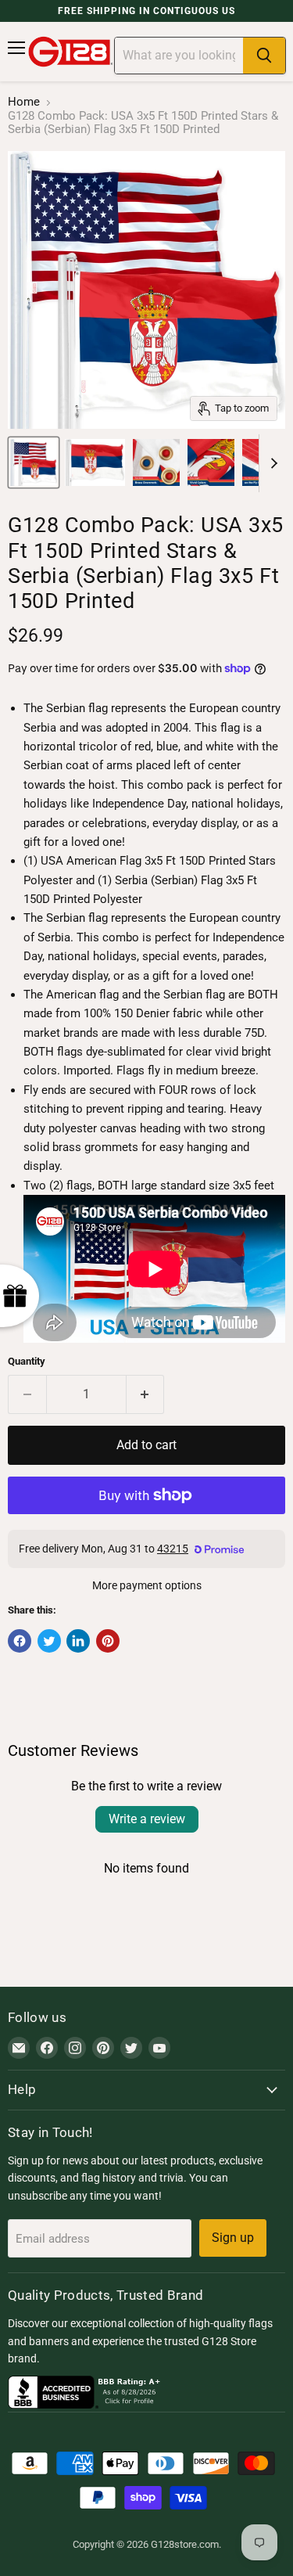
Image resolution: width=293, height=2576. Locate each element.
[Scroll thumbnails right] (271, 463)
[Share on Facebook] (20, 1641)
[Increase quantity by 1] (146, 1394)
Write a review (147, 1819)
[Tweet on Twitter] (49, 1641)
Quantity (27, 1361)
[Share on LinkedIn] (78, 1641)
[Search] (264, 56)
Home (24, 102)
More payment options (147, 1585)
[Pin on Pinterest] (108, 1641)
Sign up (233, 2238)
